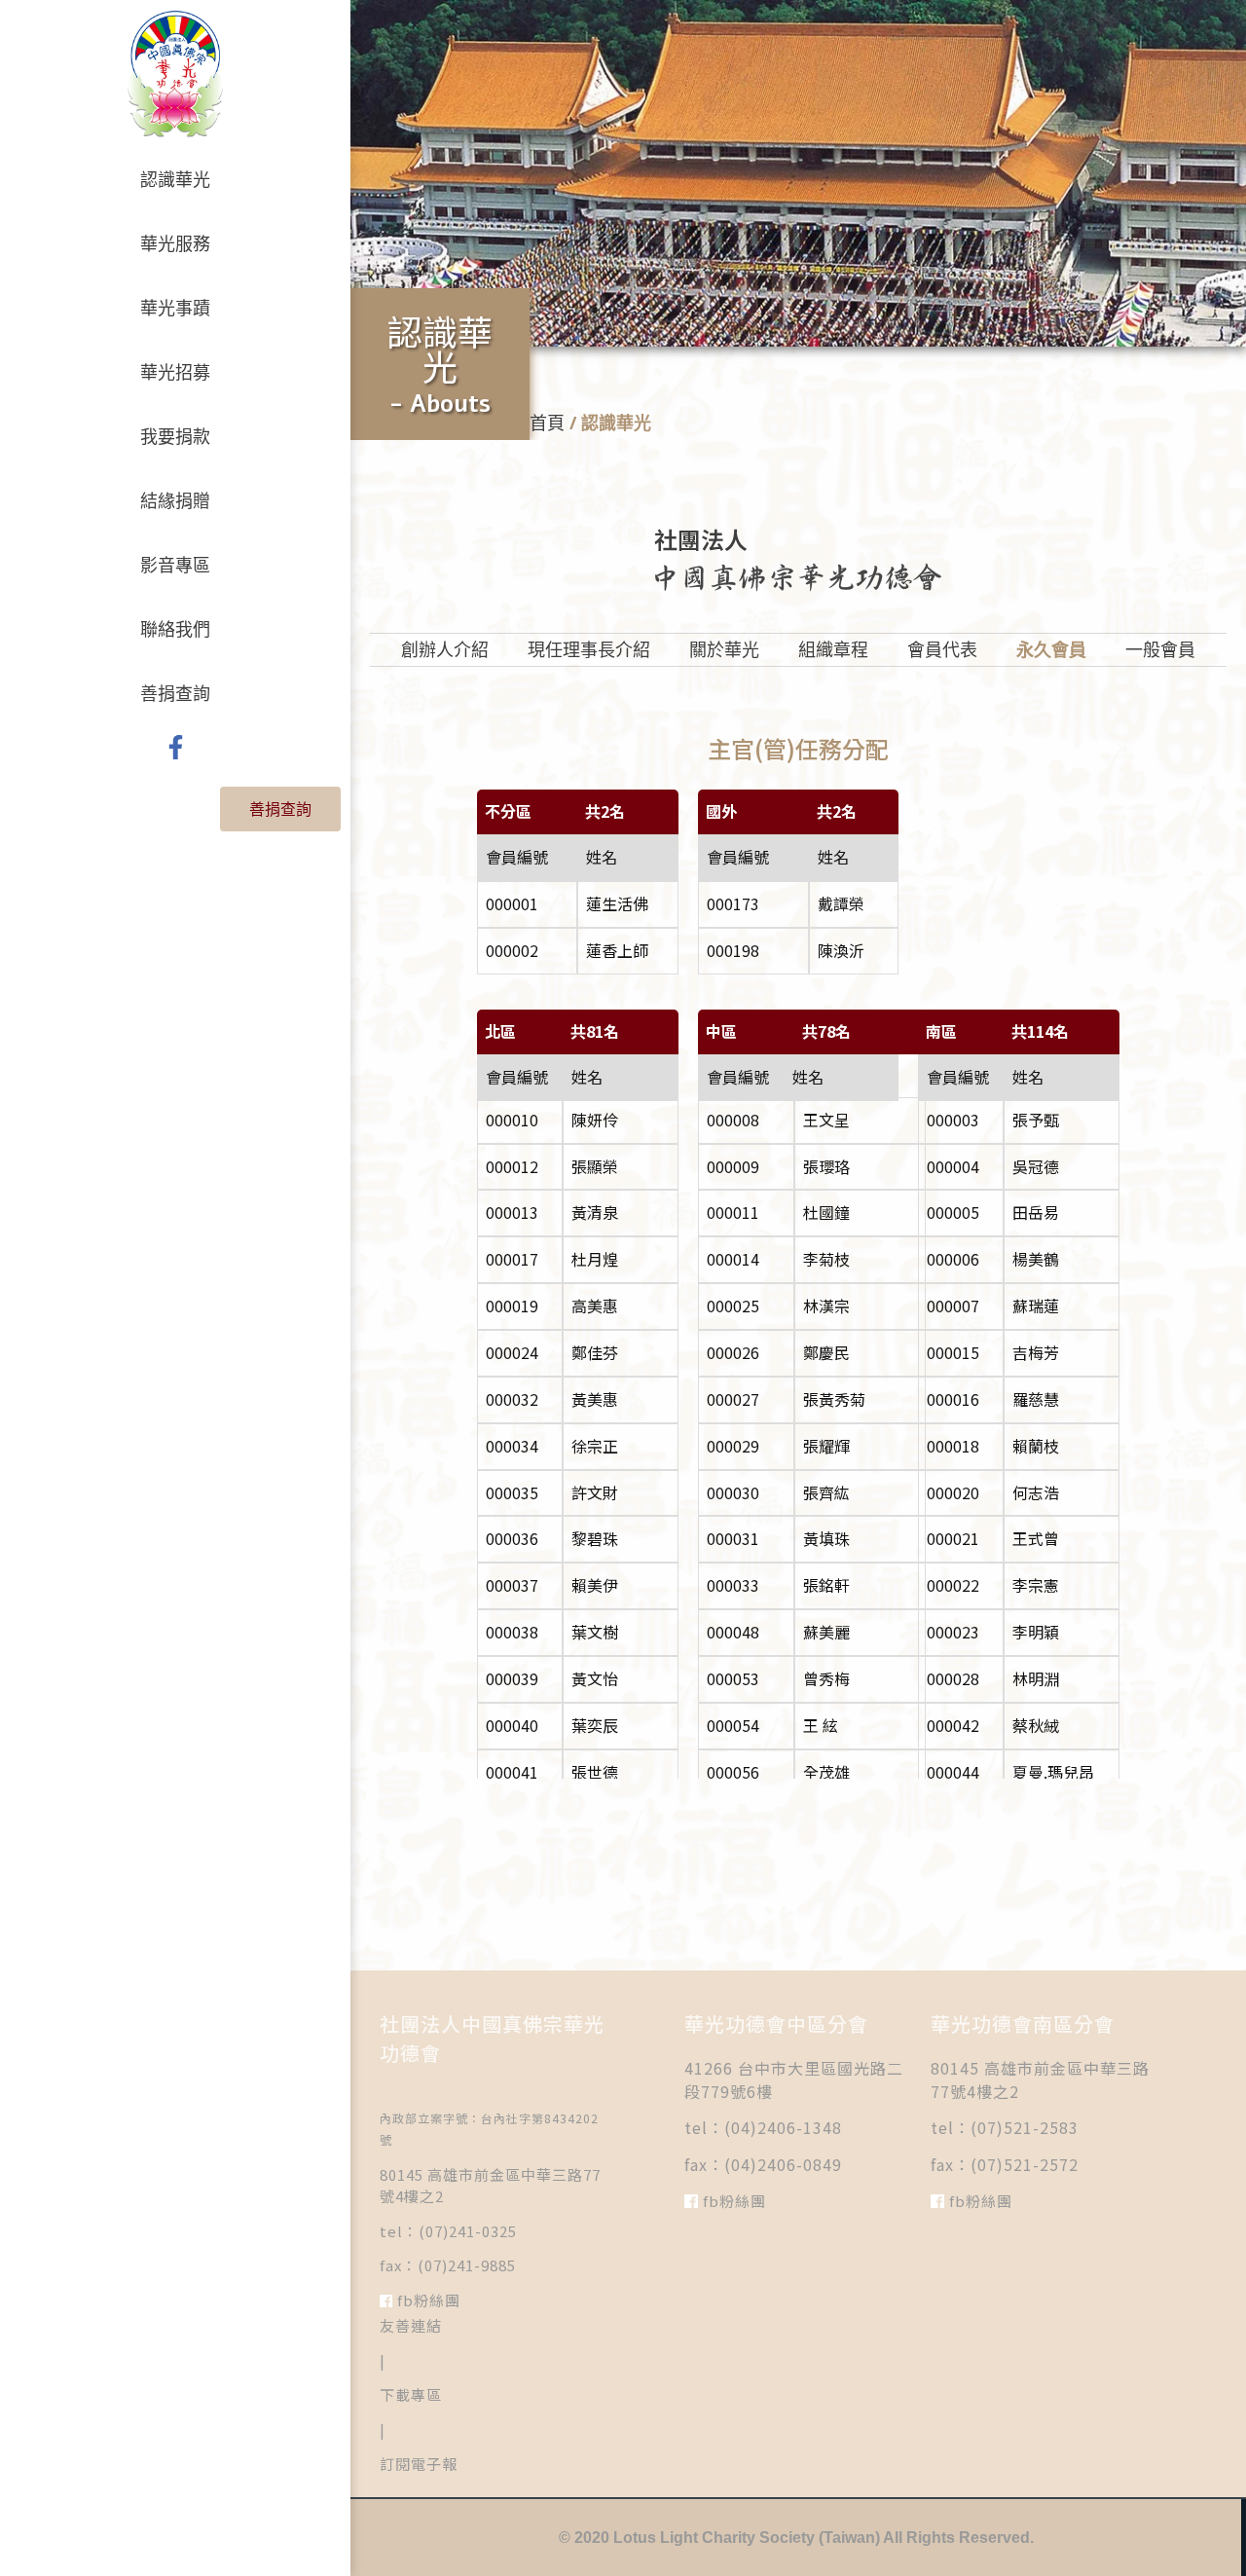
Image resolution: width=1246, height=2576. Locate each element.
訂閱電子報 (419, 2464)
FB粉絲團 (427, 2300)
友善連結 (411, 2325)
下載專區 (411, 2394)
